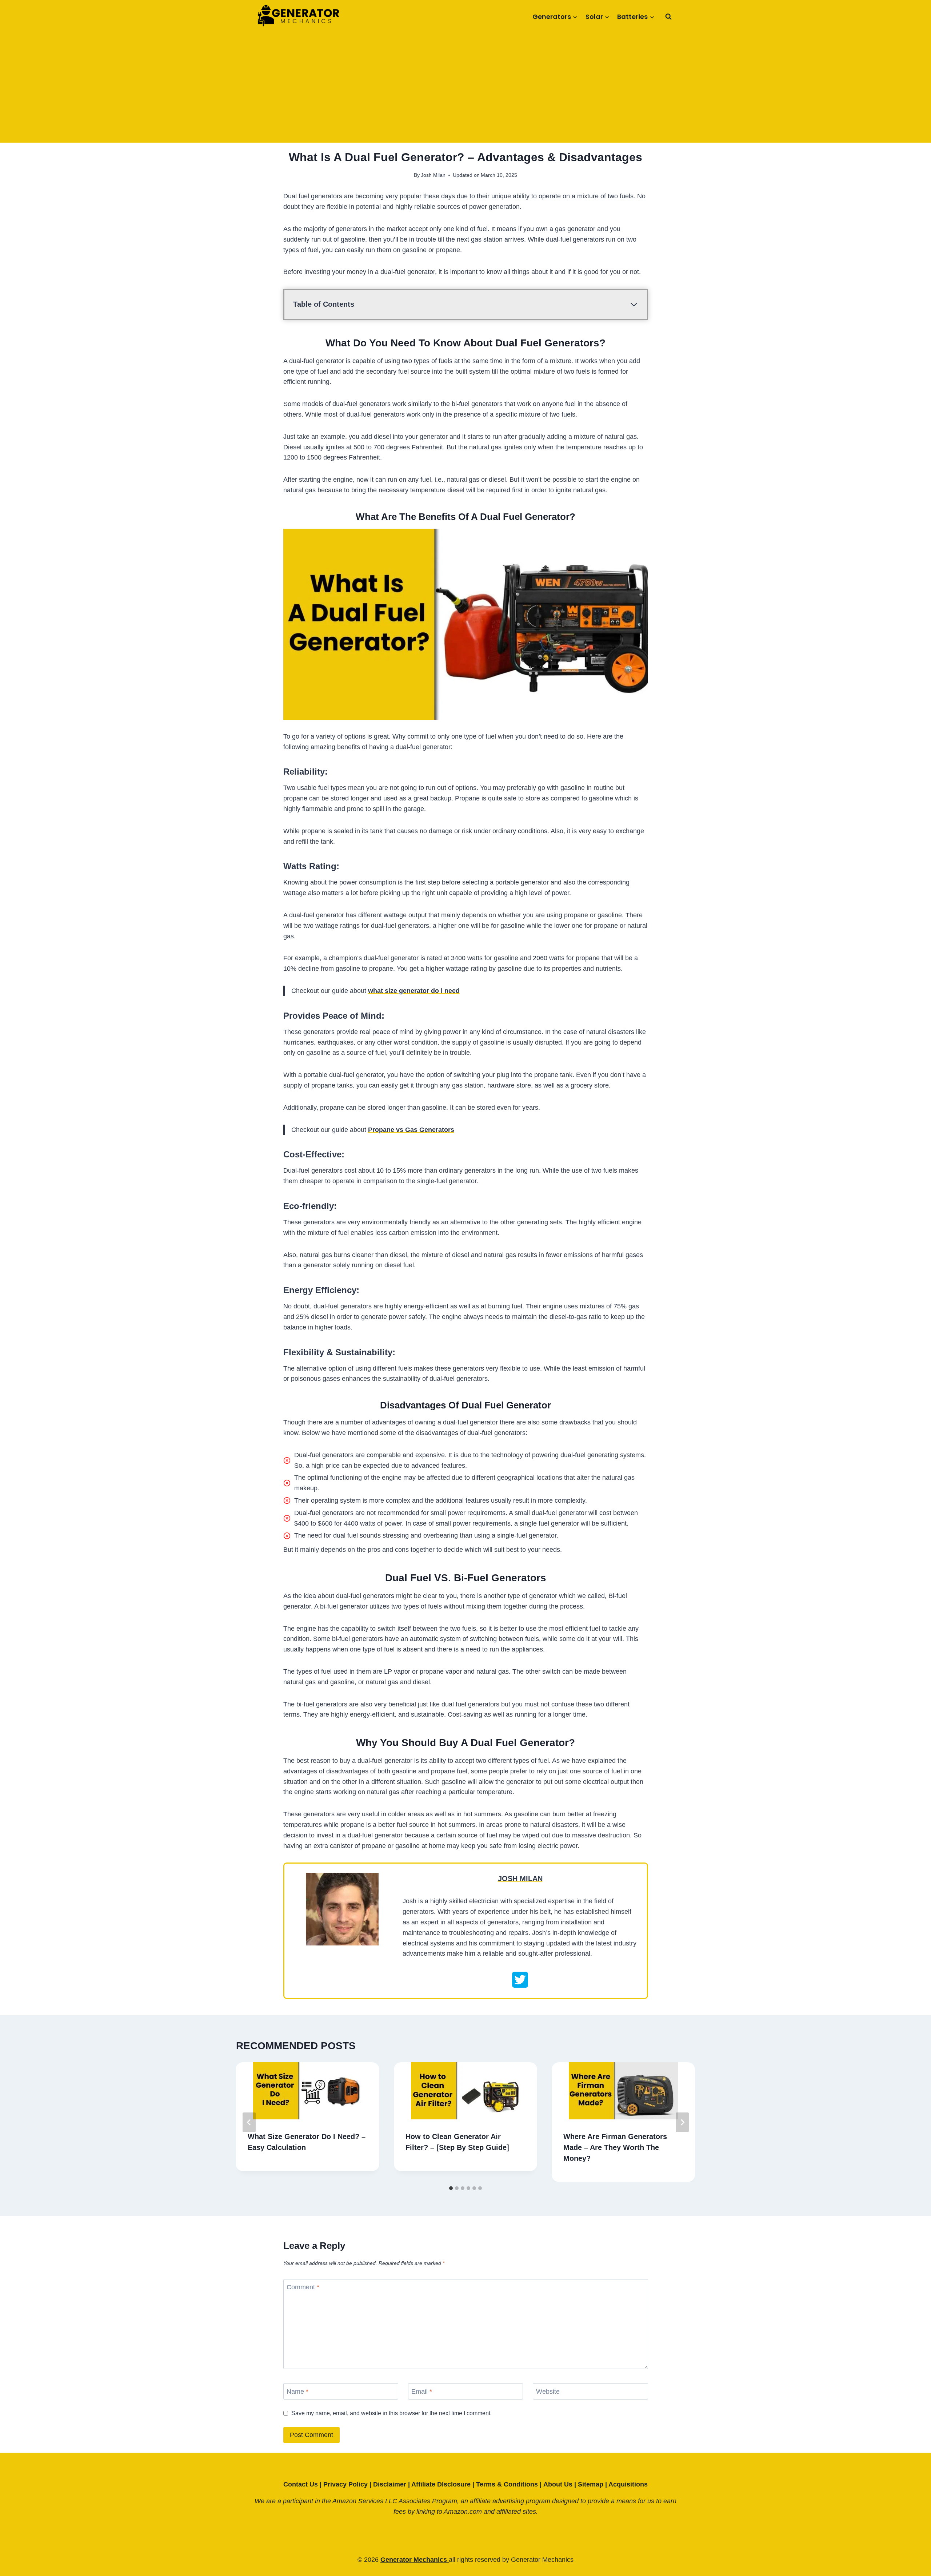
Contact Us (301, 2484)
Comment (303, 2287)
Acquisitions (628, 2484)
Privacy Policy (345, 2484)
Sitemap (591, 2484)
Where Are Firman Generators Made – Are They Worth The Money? (615, 2147)
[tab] (451, 2188)
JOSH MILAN (520, 1879)
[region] (95, 2523)
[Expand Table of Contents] (634, 305)
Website (548, 2392)
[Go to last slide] (249, 2122)
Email (422, 2392)
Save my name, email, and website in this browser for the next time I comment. (391, 2413)
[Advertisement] (465, 88)
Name (297, 2392)
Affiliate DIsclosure (441, 2484)
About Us (558, 2484)
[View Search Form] (668, 17)
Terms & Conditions (507, 2484)
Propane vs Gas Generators (411, 1130)
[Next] (682, 2122)
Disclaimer (390, 2484)
